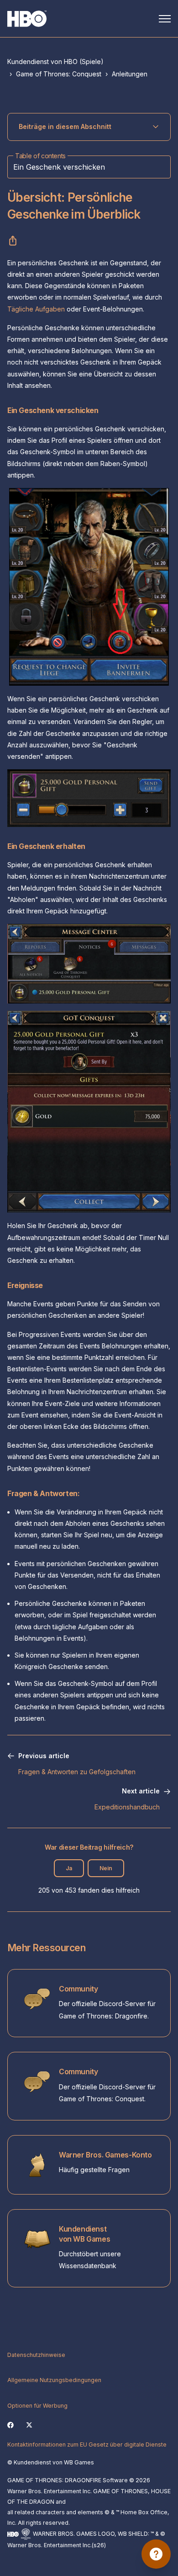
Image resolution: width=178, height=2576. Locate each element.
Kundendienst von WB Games (84, 2234)
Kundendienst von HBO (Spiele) (55, 62)
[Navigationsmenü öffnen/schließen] (165, 19)
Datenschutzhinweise (36, 2355)
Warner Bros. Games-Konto (105, 2155)
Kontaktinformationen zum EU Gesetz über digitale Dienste (87, 2445)
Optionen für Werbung (37, 2406)
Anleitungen (130, 74)
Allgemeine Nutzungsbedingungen (54, 2380)
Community (78, 1989)
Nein (106, 1868)
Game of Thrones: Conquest (59, 74)
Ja (69, 1868)
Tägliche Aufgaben (36, 309)
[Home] (27, 19)
